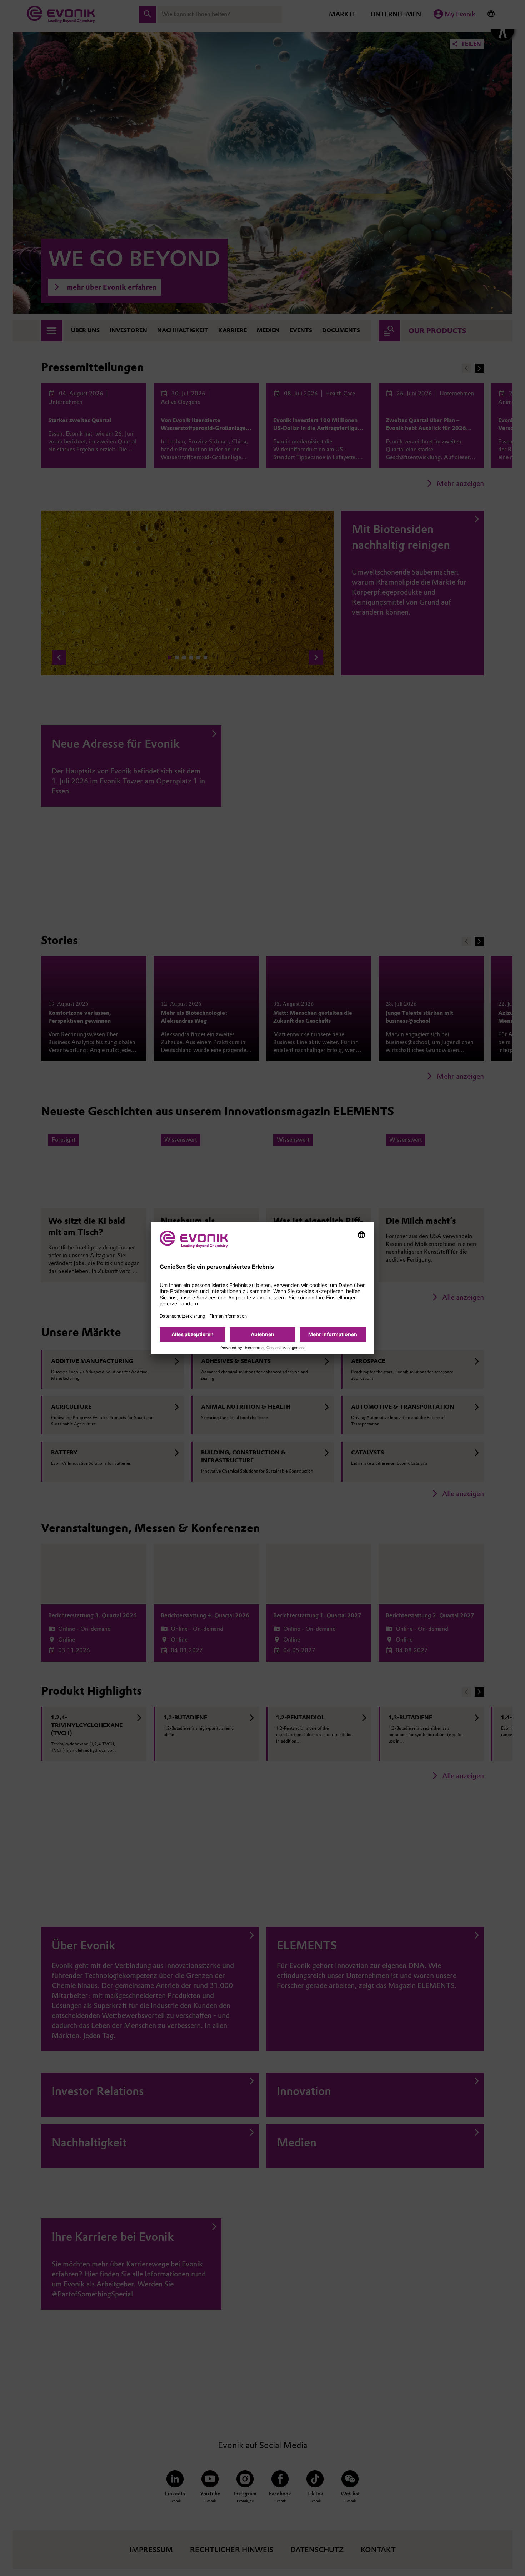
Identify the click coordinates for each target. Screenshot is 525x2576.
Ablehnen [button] (262, 1334)
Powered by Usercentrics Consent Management (263, 1348)
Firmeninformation (228, 1316)
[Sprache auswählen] (361, 1235)
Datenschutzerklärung (182, 1316)
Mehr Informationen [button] (333, 1334)
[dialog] (263, 1288)
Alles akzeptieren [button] (192, 1334)
